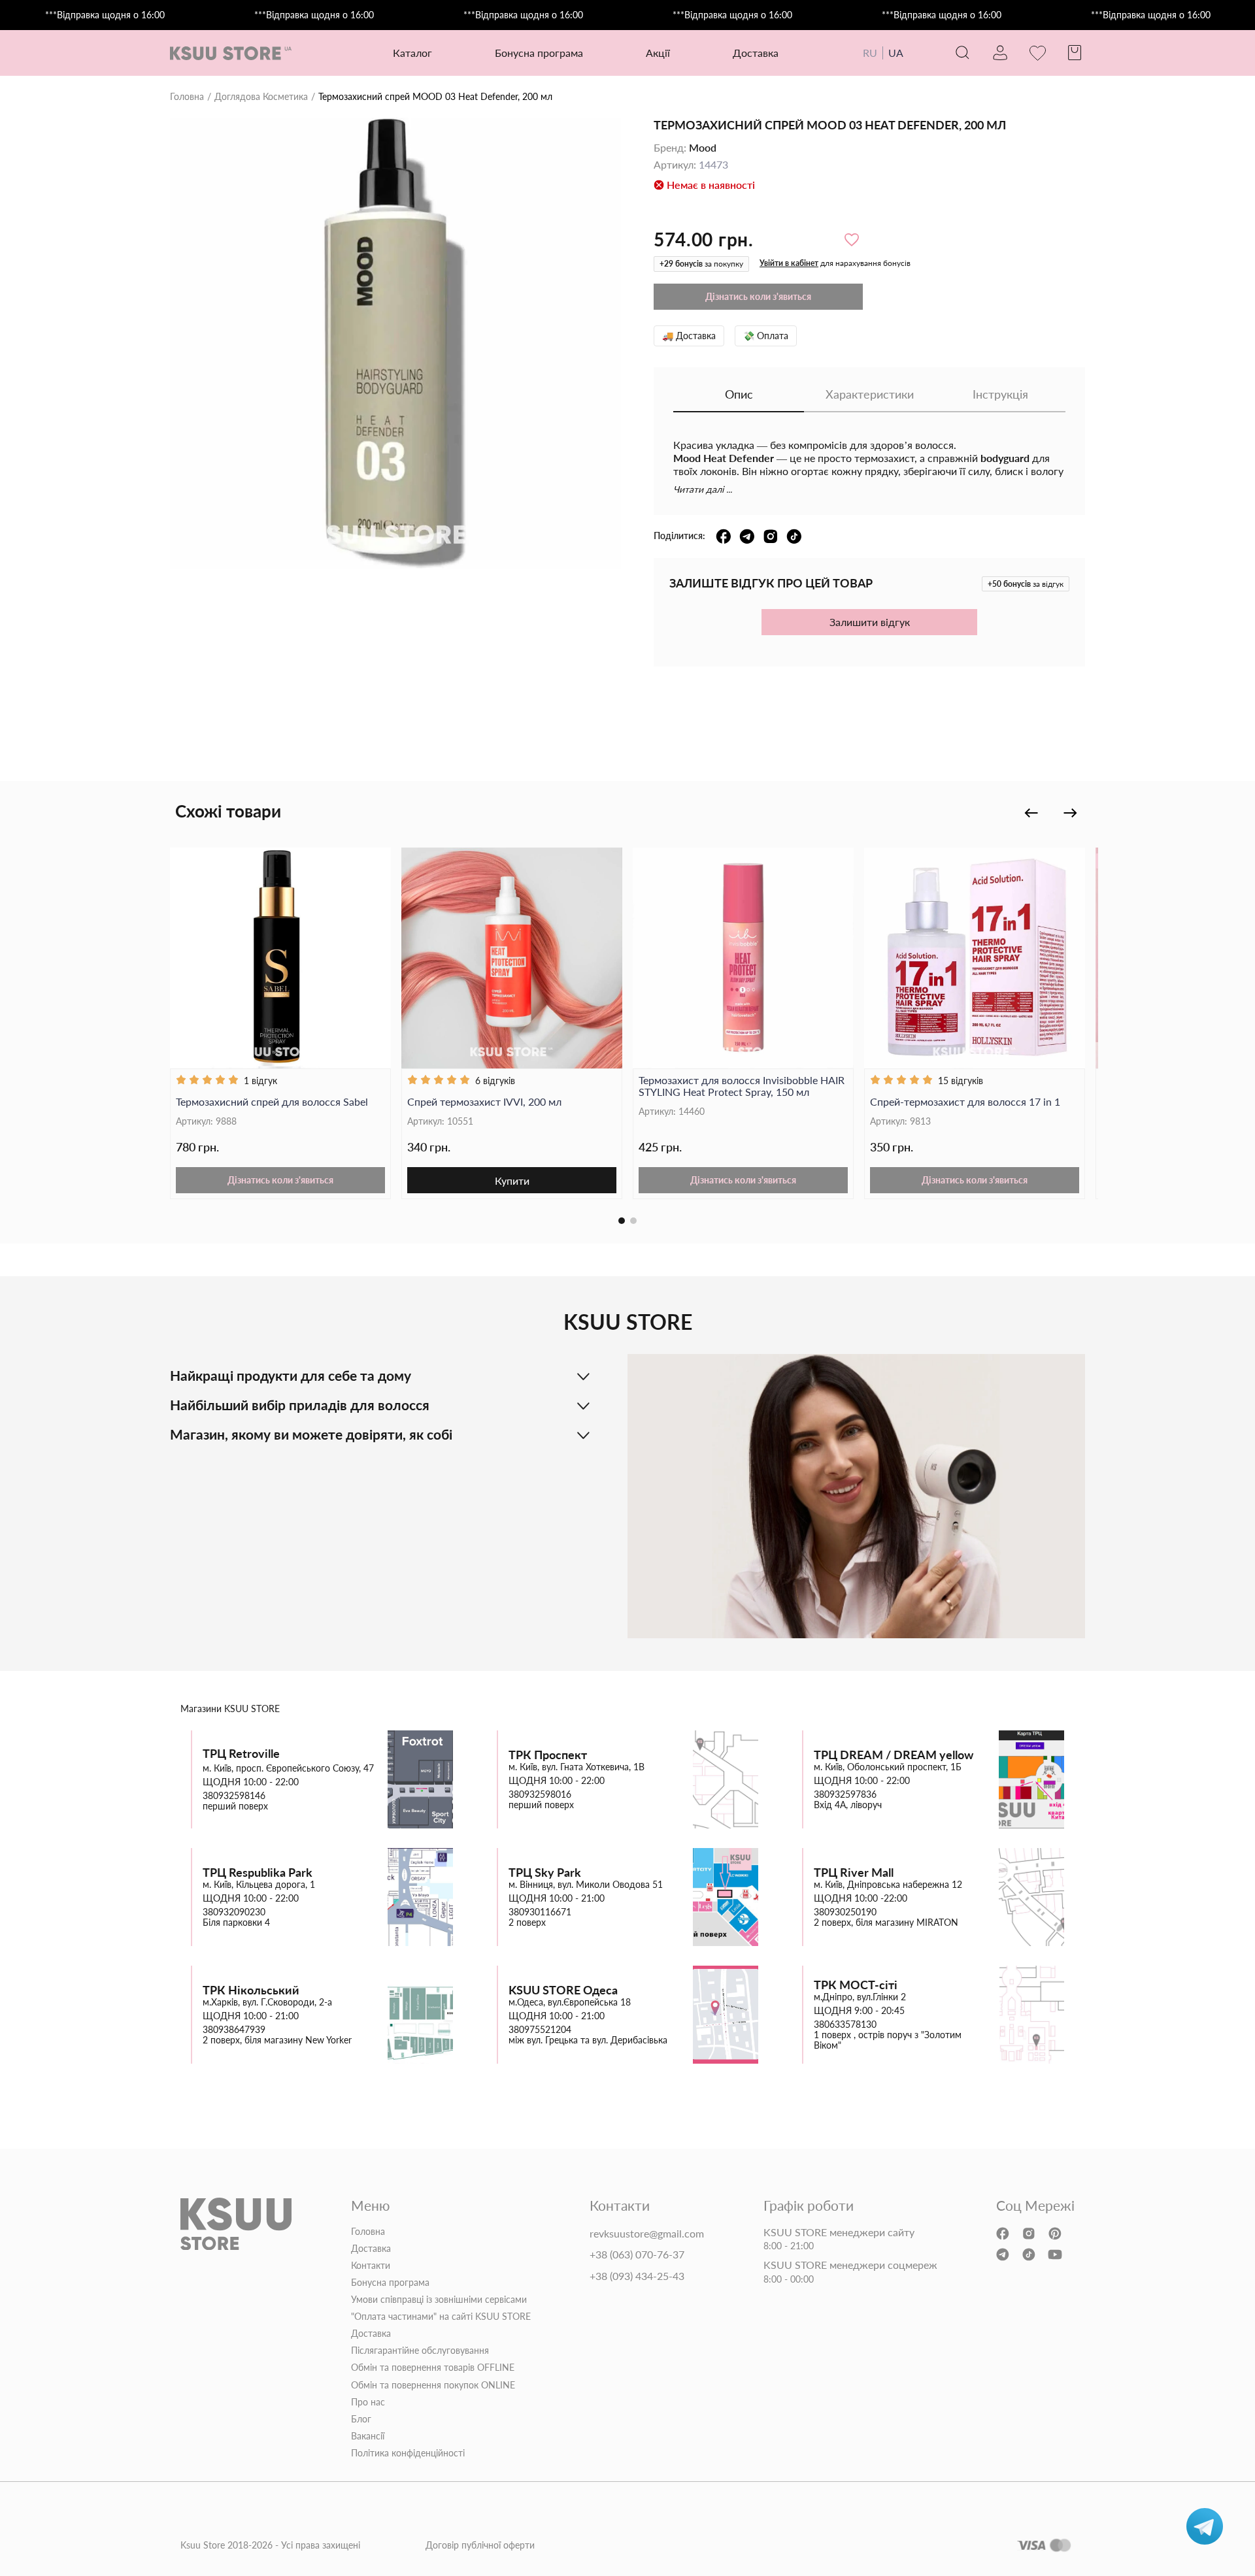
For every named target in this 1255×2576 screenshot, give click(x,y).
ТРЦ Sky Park (545, 1873)
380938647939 (234, 2030)
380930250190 (845, 1912)
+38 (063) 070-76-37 (637, 2254)
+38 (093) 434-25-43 (637, 2276)
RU (870, 53)
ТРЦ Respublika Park (258, 1873)
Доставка (756, 53)
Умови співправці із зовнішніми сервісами (439, 2300)
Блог (361, 2419)
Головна (187, 97)
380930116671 (540, 1912)
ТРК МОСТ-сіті (856, 1985)
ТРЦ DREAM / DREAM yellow (894, 1755)
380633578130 (845, 2024)
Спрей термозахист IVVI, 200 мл (484, 1102)
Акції (658, 53)
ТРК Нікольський (251, 1990)
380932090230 (234, 1912)
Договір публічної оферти (480, 2545)
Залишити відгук (870, 622)
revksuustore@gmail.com (647, 2234)
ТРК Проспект (548, 1755)
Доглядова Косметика (261, 97)
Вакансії (368, 2436)
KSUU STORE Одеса (563, 1990)
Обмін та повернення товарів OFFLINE (433, 2368)
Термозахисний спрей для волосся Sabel (272, 1102)
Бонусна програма (539, 53)
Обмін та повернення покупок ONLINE (433, 2385)
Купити (512, 1181)
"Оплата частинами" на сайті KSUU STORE (441, 2317)
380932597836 (845, 1794)
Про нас (368, 2402)
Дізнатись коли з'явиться (280, 1180)
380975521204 (540, 2030)
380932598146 (234, 1796)
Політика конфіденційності (408, 2453)
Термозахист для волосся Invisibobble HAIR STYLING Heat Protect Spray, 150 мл (742, 1086)
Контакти (371, 2266)
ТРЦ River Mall (854, 1873)
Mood (703, 148)
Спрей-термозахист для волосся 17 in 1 (965, 1102)
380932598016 (540, 1794)
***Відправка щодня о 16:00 (105, 15)
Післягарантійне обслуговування (420, 2351)
